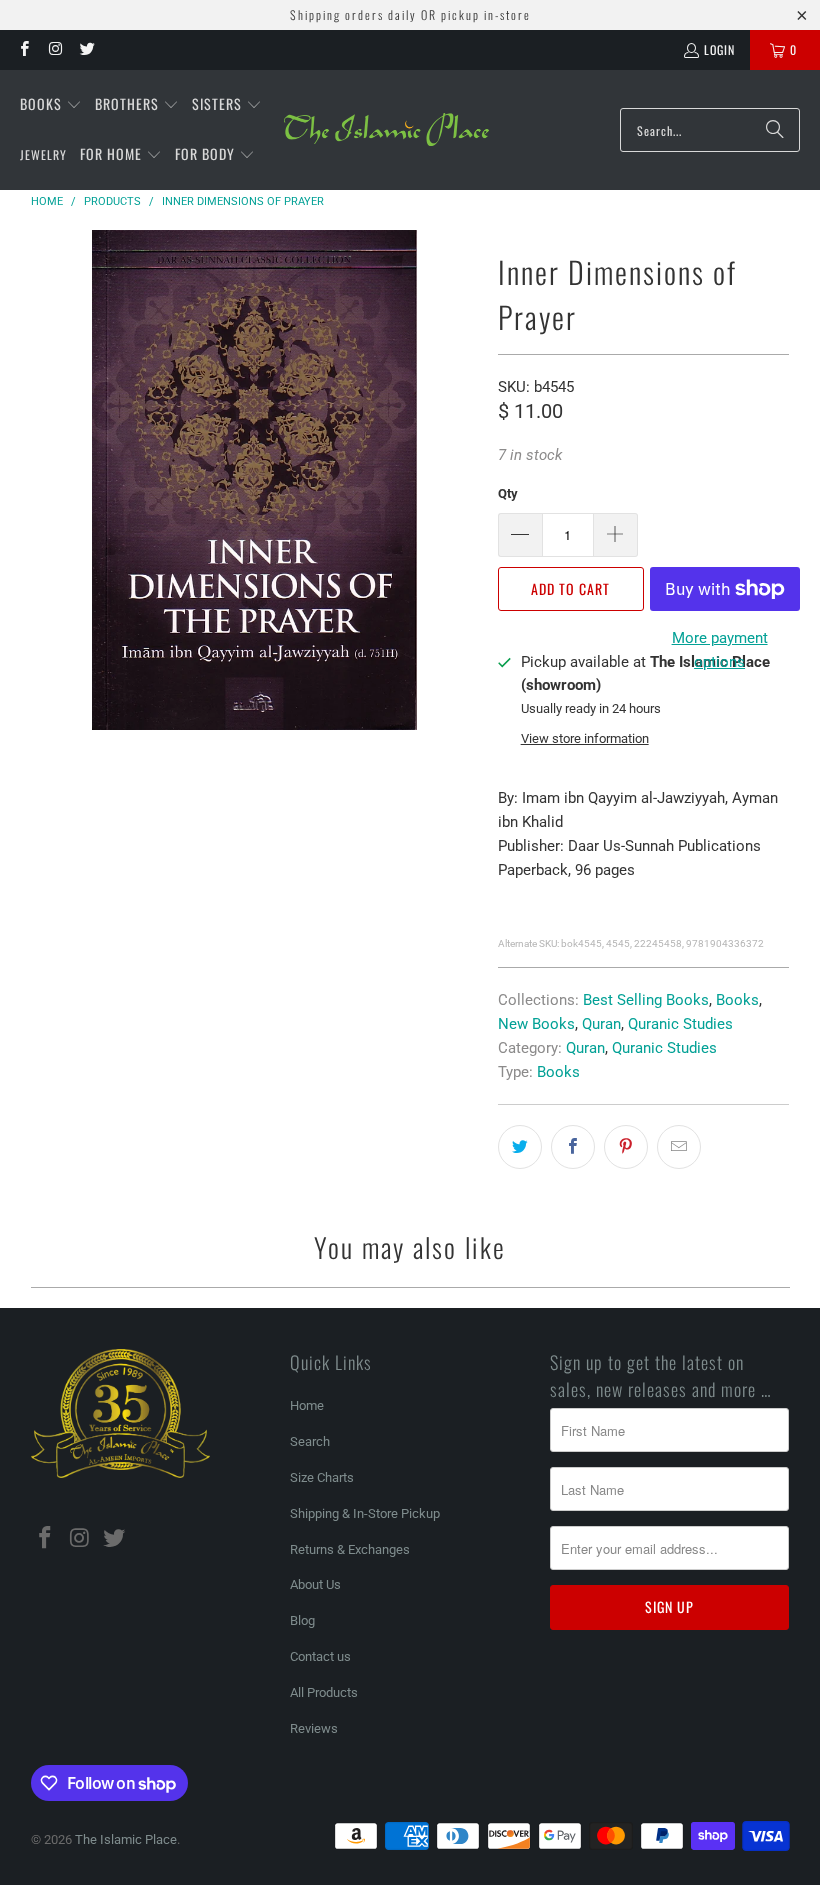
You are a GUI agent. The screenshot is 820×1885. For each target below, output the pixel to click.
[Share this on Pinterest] (626, 1147)
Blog (302, 1620)
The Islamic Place (126, 1839)
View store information (585, 738)
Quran (601, 1024)
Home (307, 1405)
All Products (324, 1692)
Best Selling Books (646, 1000)
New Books (536, 1024)
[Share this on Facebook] (573, 1147)
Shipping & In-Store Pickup (365, 1513)
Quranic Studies (680, 1024)
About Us (315, 1584)
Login (719, 49)
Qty (508, 493)
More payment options (720, 650)
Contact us (320, 1656)
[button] (51, 105)
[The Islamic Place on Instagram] (54, 49)
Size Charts (322, 1477)
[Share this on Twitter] (520, 1147)
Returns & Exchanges (350, 1549)
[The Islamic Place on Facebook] (23, 49)
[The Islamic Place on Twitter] (86, 49)
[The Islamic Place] (386, 130)
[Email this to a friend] (679, 1147)
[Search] (775, 130)
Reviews (314, 1728)
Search (310, 1441)
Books (737, 1000)
